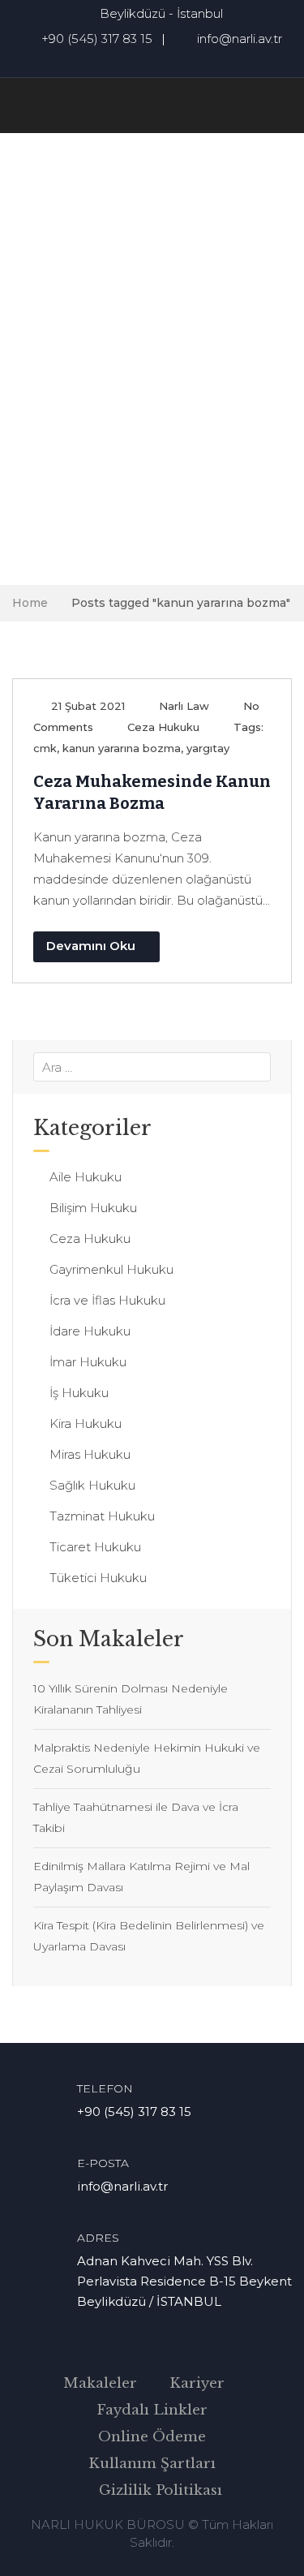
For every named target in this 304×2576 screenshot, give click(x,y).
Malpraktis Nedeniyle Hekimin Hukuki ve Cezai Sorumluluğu (147, 1758)
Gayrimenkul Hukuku (111, 1269)
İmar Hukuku (88, 1362)
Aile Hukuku (86, 1177)
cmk (45, 748)
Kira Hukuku (86, 1423)
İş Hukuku (79, 1393)
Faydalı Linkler (152, 2410)
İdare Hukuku (90, 1331)
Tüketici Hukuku (98, 1578)
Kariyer (197, 2383)
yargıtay (208, 748)
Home (30, 603)
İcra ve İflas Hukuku (107, 1300)
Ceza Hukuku (163, 727)
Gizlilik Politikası (161, 2490)
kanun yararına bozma (122, 748)
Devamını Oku (91, 946)
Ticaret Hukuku (95, 1547)
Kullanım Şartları (152, 2464)
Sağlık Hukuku (92, 1485)
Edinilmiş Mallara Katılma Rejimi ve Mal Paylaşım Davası (141, 1877)
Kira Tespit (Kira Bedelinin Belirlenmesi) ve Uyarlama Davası (149, 1936)
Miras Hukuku (90, 1454)
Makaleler (100, 2383)
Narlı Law (184, 706)
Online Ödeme (152, 2437)
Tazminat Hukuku (102, 1516)
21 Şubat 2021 (88, 706)
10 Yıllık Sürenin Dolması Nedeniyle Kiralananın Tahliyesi (131, 1699)
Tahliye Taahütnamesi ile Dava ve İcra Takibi (136, 1817)
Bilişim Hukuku (93, 1208)
